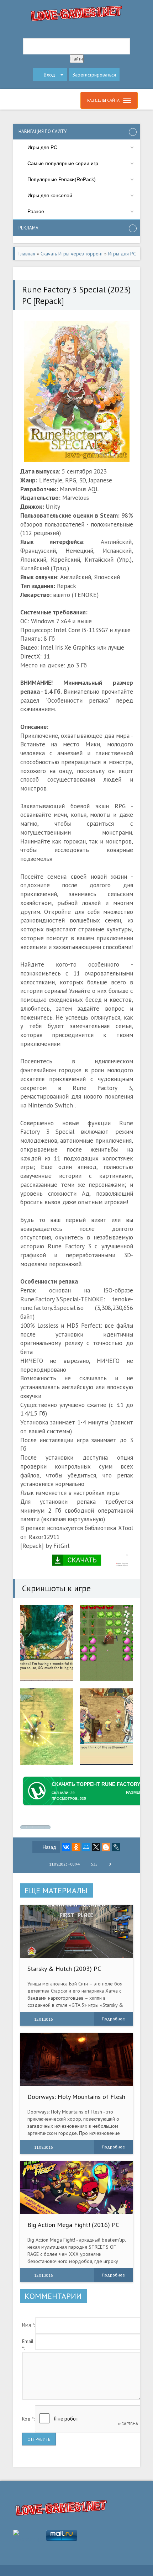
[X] (96, 1847)
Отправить (39, 2439)
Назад (49, 1847)
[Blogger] (106, 1847)
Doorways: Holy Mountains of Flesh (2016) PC (76, 2100)
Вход (49, 75)
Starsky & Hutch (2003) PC (64, 1969)
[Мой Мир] (86, 1847)
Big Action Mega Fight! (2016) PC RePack (73, 2228)
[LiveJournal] (116, 1847)
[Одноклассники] (76, 1847)
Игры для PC (122, 254)
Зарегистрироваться (94, 75)
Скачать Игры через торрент (72, 254)
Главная (27, 254)
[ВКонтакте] (66, 1847)
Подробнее (113, 2019)
